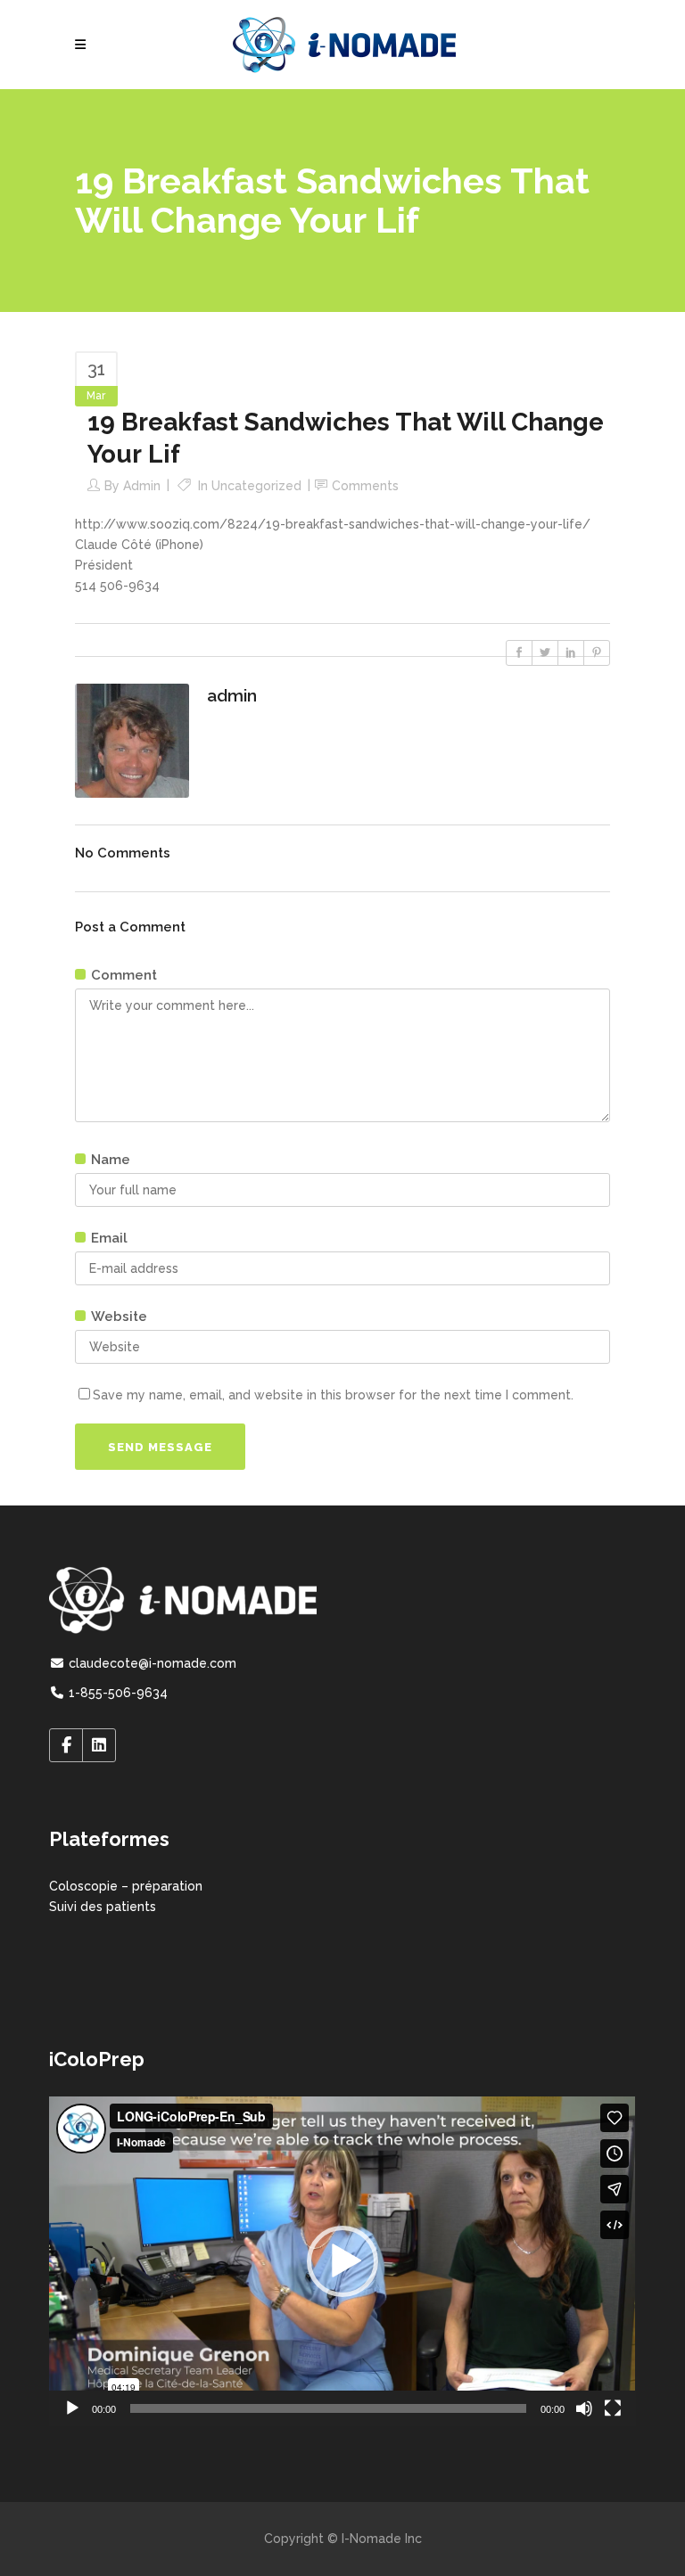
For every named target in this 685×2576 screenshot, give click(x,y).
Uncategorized (256, 486)
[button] (342, 2261)
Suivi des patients (103, 1907)
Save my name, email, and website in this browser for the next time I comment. (333, 1395)
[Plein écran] (613, 2408)
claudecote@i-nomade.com (151, 1663)
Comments (365, 486)
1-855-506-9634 (116, 1693)
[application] (342, 2261)
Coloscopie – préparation (126, 1886)
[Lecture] (72, 2408)
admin (142, 486)
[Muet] (584, 2408)
